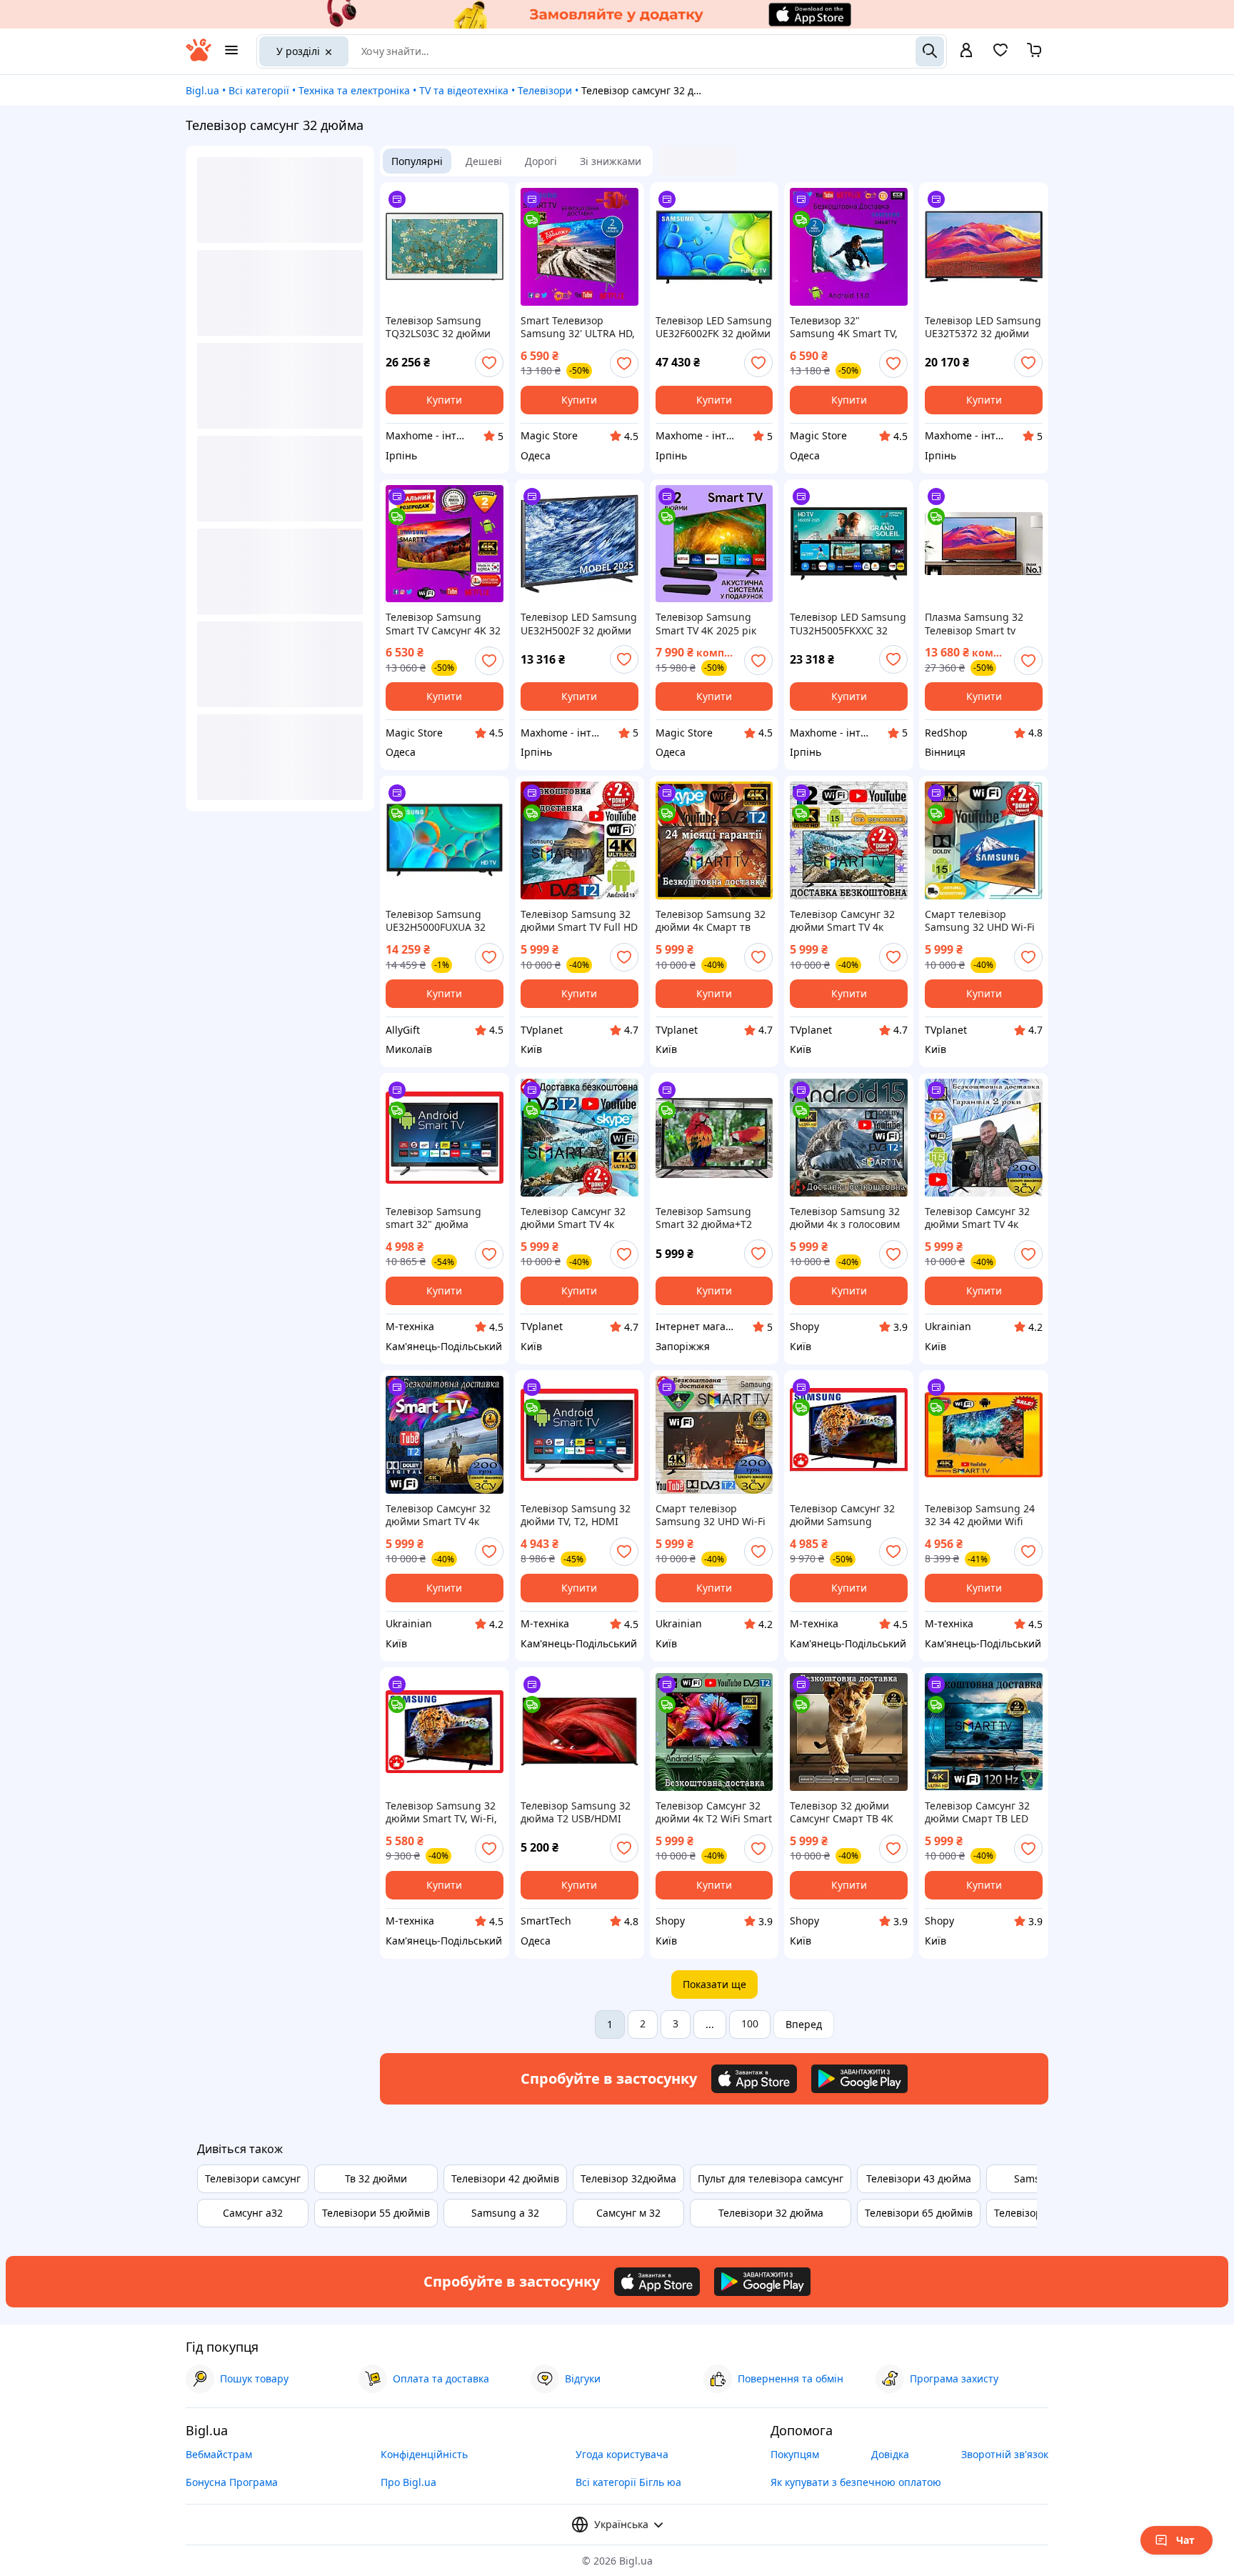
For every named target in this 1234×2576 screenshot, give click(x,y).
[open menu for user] (966, 51)
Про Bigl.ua (408, 2482)
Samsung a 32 (505, 2213)
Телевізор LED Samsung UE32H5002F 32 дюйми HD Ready (579, 624)
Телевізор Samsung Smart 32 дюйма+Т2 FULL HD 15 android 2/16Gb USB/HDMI (704, 1218)
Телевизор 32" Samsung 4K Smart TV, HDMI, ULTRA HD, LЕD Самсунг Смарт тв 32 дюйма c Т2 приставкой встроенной (848, 327)
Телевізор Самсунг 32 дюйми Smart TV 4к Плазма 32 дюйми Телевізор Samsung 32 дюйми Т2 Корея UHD (576, 1218)
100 (750, 2023)
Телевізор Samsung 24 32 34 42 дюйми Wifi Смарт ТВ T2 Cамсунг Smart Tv (980, 1515)
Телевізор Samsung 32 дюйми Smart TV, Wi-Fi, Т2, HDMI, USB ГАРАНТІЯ (444, 1812)
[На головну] (199, 58)
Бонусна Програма (232, 2482)
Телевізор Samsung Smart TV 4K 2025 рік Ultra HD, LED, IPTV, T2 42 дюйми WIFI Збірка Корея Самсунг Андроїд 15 (713, 624)
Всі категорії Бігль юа (628, 2482)
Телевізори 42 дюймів (505, 2178)
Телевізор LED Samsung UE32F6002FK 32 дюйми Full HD (714, 327)
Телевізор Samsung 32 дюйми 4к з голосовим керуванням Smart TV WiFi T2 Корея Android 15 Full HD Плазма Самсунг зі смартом (845, 1218)
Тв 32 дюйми (376, 2178)
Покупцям (795, 2454)
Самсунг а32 (253, 2213)
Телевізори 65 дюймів (919, 2213)
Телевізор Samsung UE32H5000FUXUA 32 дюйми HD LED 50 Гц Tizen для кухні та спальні (436, 921)
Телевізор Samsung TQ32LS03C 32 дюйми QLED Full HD (438, 327)
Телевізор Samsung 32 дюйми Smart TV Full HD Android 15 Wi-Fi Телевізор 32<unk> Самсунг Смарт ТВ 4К (579, 921)
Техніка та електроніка (354, 90)
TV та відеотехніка (464, 90)
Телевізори (545, 90)
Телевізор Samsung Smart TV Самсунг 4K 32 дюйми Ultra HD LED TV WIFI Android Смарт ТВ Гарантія (443, 624)
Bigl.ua (202, 90)
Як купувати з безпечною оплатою (856, 2482)
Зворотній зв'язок (1005, 2454)
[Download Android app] (859, 2079)
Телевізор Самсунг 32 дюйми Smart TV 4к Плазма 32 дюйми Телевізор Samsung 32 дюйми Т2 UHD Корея (441, 1515)
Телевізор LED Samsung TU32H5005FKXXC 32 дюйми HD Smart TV (848, 624)
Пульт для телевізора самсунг (771, 2178)
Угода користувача (622, 2454)
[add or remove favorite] (489, 363)
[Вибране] (1000, 55)
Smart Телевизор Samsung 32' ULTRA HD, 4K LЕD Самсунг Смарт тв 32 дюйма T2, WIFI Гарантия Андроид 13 (578, 327)
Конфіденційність (424, 2454)
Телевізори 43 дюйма (919, 2178)
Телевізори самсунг (253, 2178)
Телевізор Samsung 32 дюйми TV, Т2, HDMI (576, 1515)
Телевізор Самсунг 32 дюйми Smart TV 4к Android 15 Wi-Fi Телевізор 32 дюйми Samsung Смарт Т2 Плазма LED (977, 1218)
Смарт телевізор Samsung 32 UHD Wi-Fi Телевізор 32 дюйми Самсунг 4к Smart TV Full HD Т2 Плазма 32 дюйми (980, 921)
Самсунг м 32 (628, 2213)
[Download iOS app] (754, 2079)
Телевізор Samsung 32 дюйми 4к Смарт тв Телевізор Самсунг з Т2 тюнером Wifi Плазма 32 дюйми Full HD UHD (712, 921)
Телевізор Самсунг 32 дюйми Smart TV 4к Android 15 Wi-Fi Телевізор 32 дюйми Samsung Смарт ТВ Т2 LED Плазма (844, 921)
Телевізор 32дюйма (628, 2178)
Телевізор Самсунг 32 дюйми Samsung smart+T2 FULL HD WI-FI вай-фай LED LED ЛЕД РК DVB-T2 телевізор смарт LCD (847, 1515)
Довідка (890, 2454)
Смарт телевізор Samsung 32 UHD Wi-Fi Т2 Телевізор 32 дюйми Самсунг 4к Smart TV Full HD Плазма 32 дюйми (712, 1515)
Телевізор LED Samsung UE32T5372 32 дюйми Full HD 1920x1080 (983, 327)
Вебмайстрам (219, 2454)
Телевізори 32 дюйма (771, 2213)
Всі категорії (259, 90)
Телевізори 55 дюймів (376, 2213)
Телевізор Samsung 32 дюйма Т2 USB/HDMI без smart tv (576, 1812)
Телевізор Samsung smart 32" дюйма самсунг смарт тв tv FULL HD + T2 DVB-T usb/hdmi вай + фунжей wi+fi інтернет (444, 1218)
